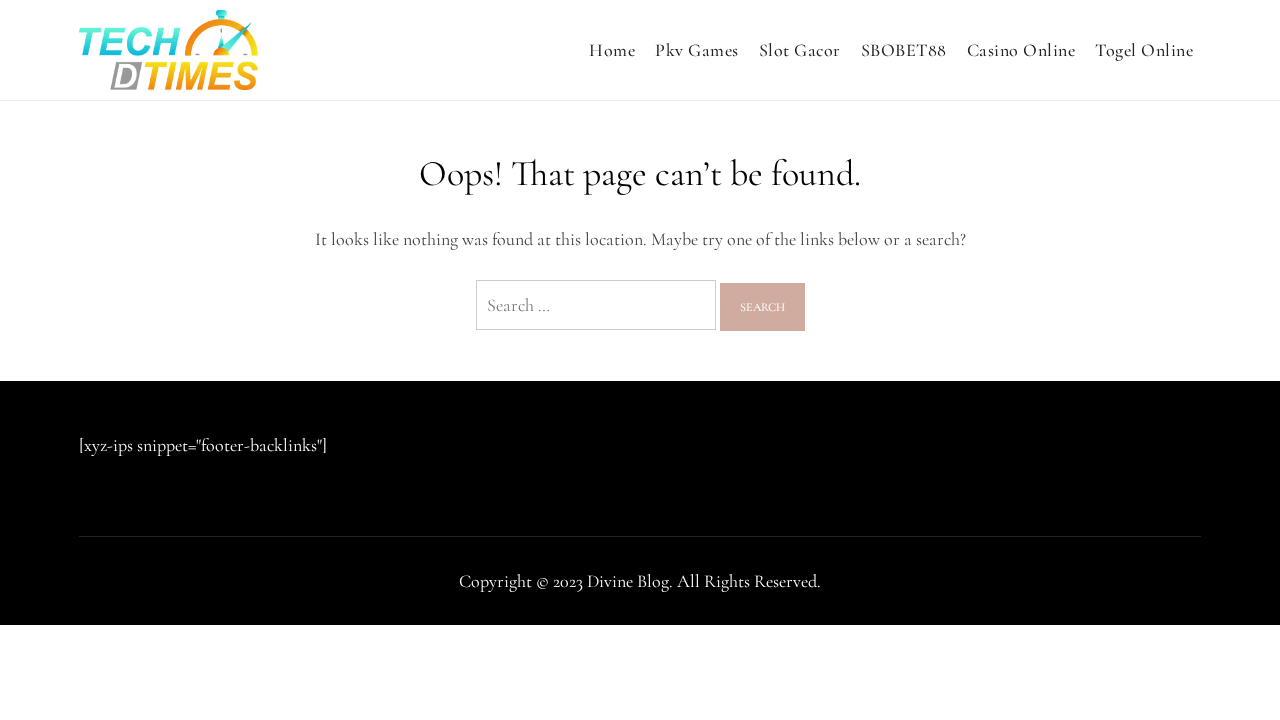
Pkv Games (697, 50)
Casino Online (1021, 50)
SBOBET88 (904, 50)
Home (612, 50)
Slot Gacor (800, 50)
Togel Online (1144, 50)
